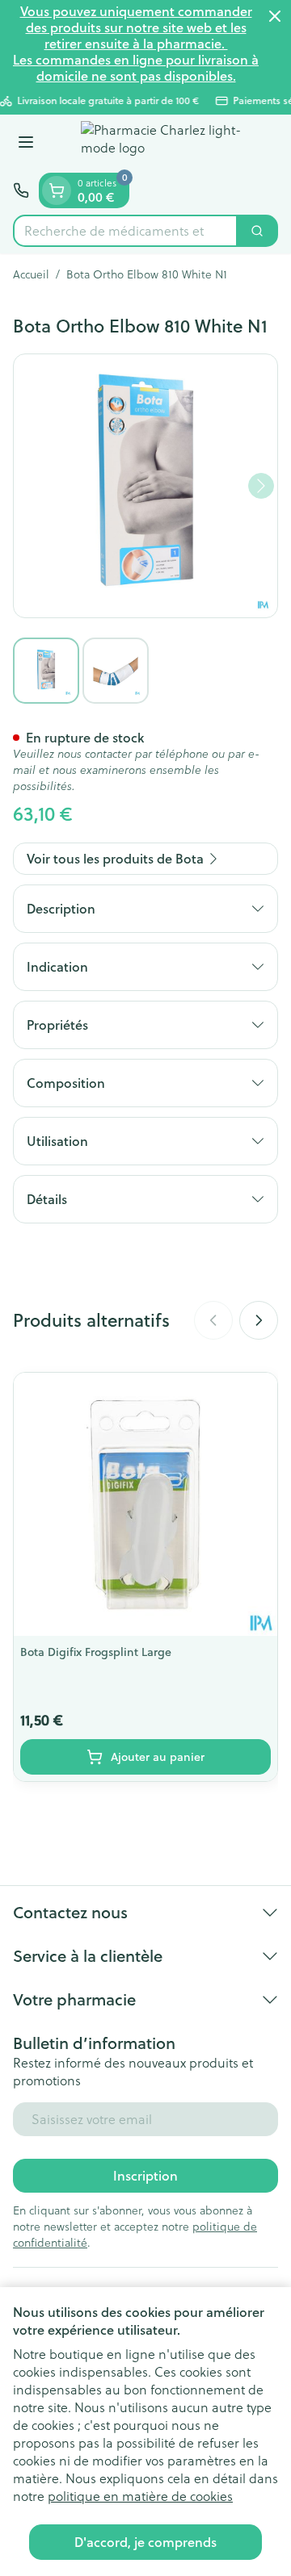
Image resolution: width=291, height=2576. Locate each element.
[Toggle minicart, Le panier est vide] (57, 190)
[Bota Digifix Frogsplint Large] (145, 1504)
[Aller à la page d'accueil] (162, 144)
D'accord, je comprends (145, 2542)
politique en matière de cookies (140, 2496)
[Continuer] (261, 486)
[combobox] (125, 231)
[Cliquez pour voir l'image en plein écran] (145, 486)
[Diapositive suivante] (259, 1320)
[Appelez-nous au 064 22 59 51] (21, 190)
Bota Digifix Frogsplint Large (96, 1652)
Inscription (145, 2175)
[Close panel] (275, 16)
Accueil (31, 274)
